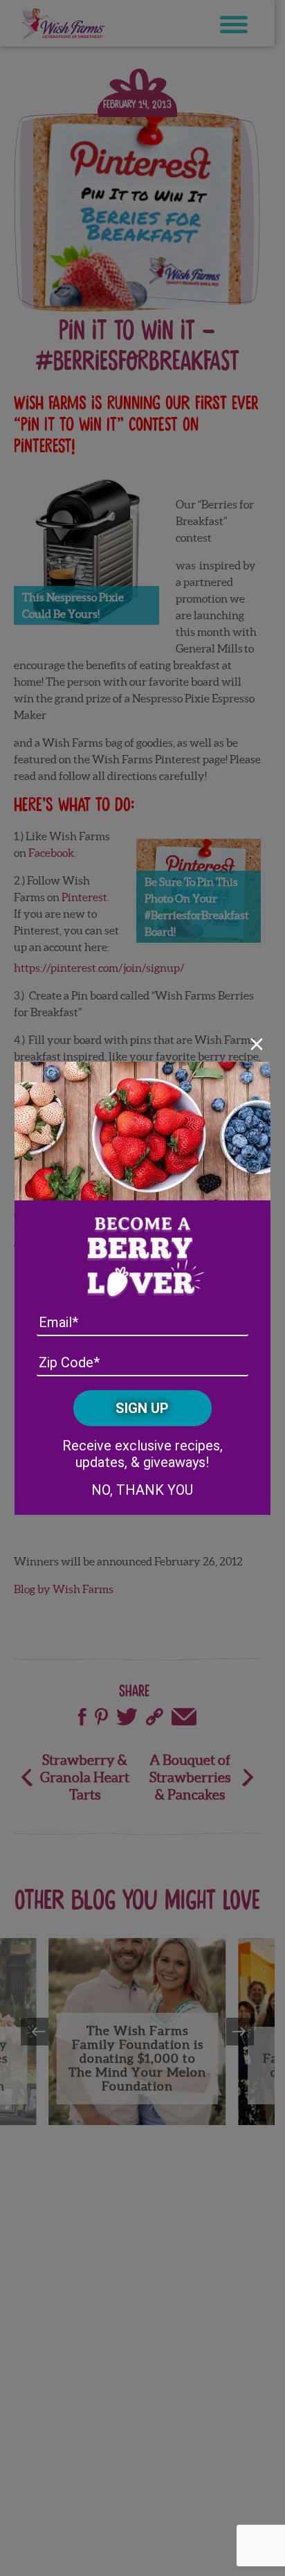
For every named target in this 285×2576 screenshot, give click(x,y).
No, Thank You (142, 1490)
